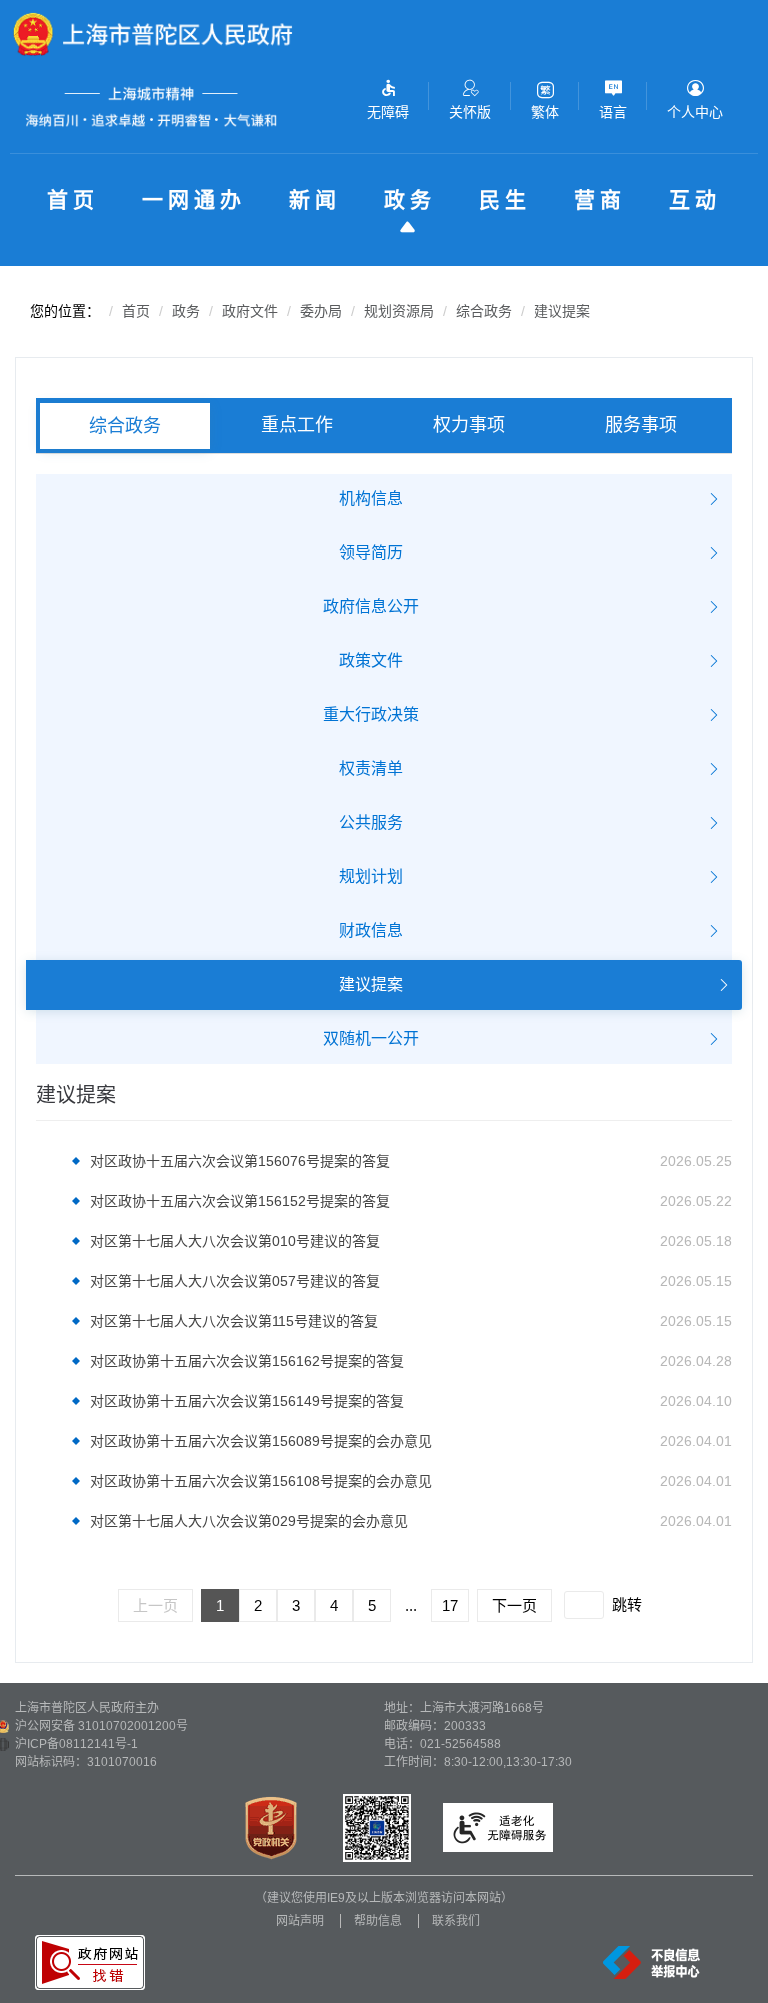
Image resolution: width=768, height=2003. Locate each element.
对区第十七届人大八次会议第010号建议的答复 (235, 1241)
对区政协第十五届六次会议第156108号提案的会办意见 (261, 1481)
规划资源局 (399, 311)
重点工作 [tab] (297, 425)
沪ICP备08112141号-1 (76, 1744)
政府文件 (250, 311)
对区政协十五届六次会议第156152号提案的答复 (240, 1201)
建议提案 (562, 311)
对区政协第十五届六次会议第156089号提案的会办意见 (261, 1441)
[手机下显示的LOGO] (167, 34)
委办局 (321, 311)
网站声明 (300, 1921)
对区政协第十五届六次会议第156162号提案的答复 (247, 1361)
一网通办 (194, 199)
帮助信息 (378, 1921)
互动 (695, 199)
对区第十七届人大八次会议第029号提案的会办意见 (249, 1521)
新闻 (315, 199)
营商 (600, 199)
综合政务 (484, 311)
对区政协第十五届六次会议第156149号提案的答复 (247, 1401)
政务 (410, 199)
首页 (73, 199)
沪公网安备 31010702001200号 (101, 1726)
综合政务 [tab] (125, 426)
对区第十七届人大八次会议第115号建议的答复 (234, 1321)
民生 (505, 199)
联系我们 (456, 1921)
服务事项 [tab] (641, 425)
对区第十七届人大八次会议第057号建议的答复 (235, 1281)
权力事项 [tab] (469, 425)
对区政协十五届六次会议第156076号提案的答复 (240, 1161)
